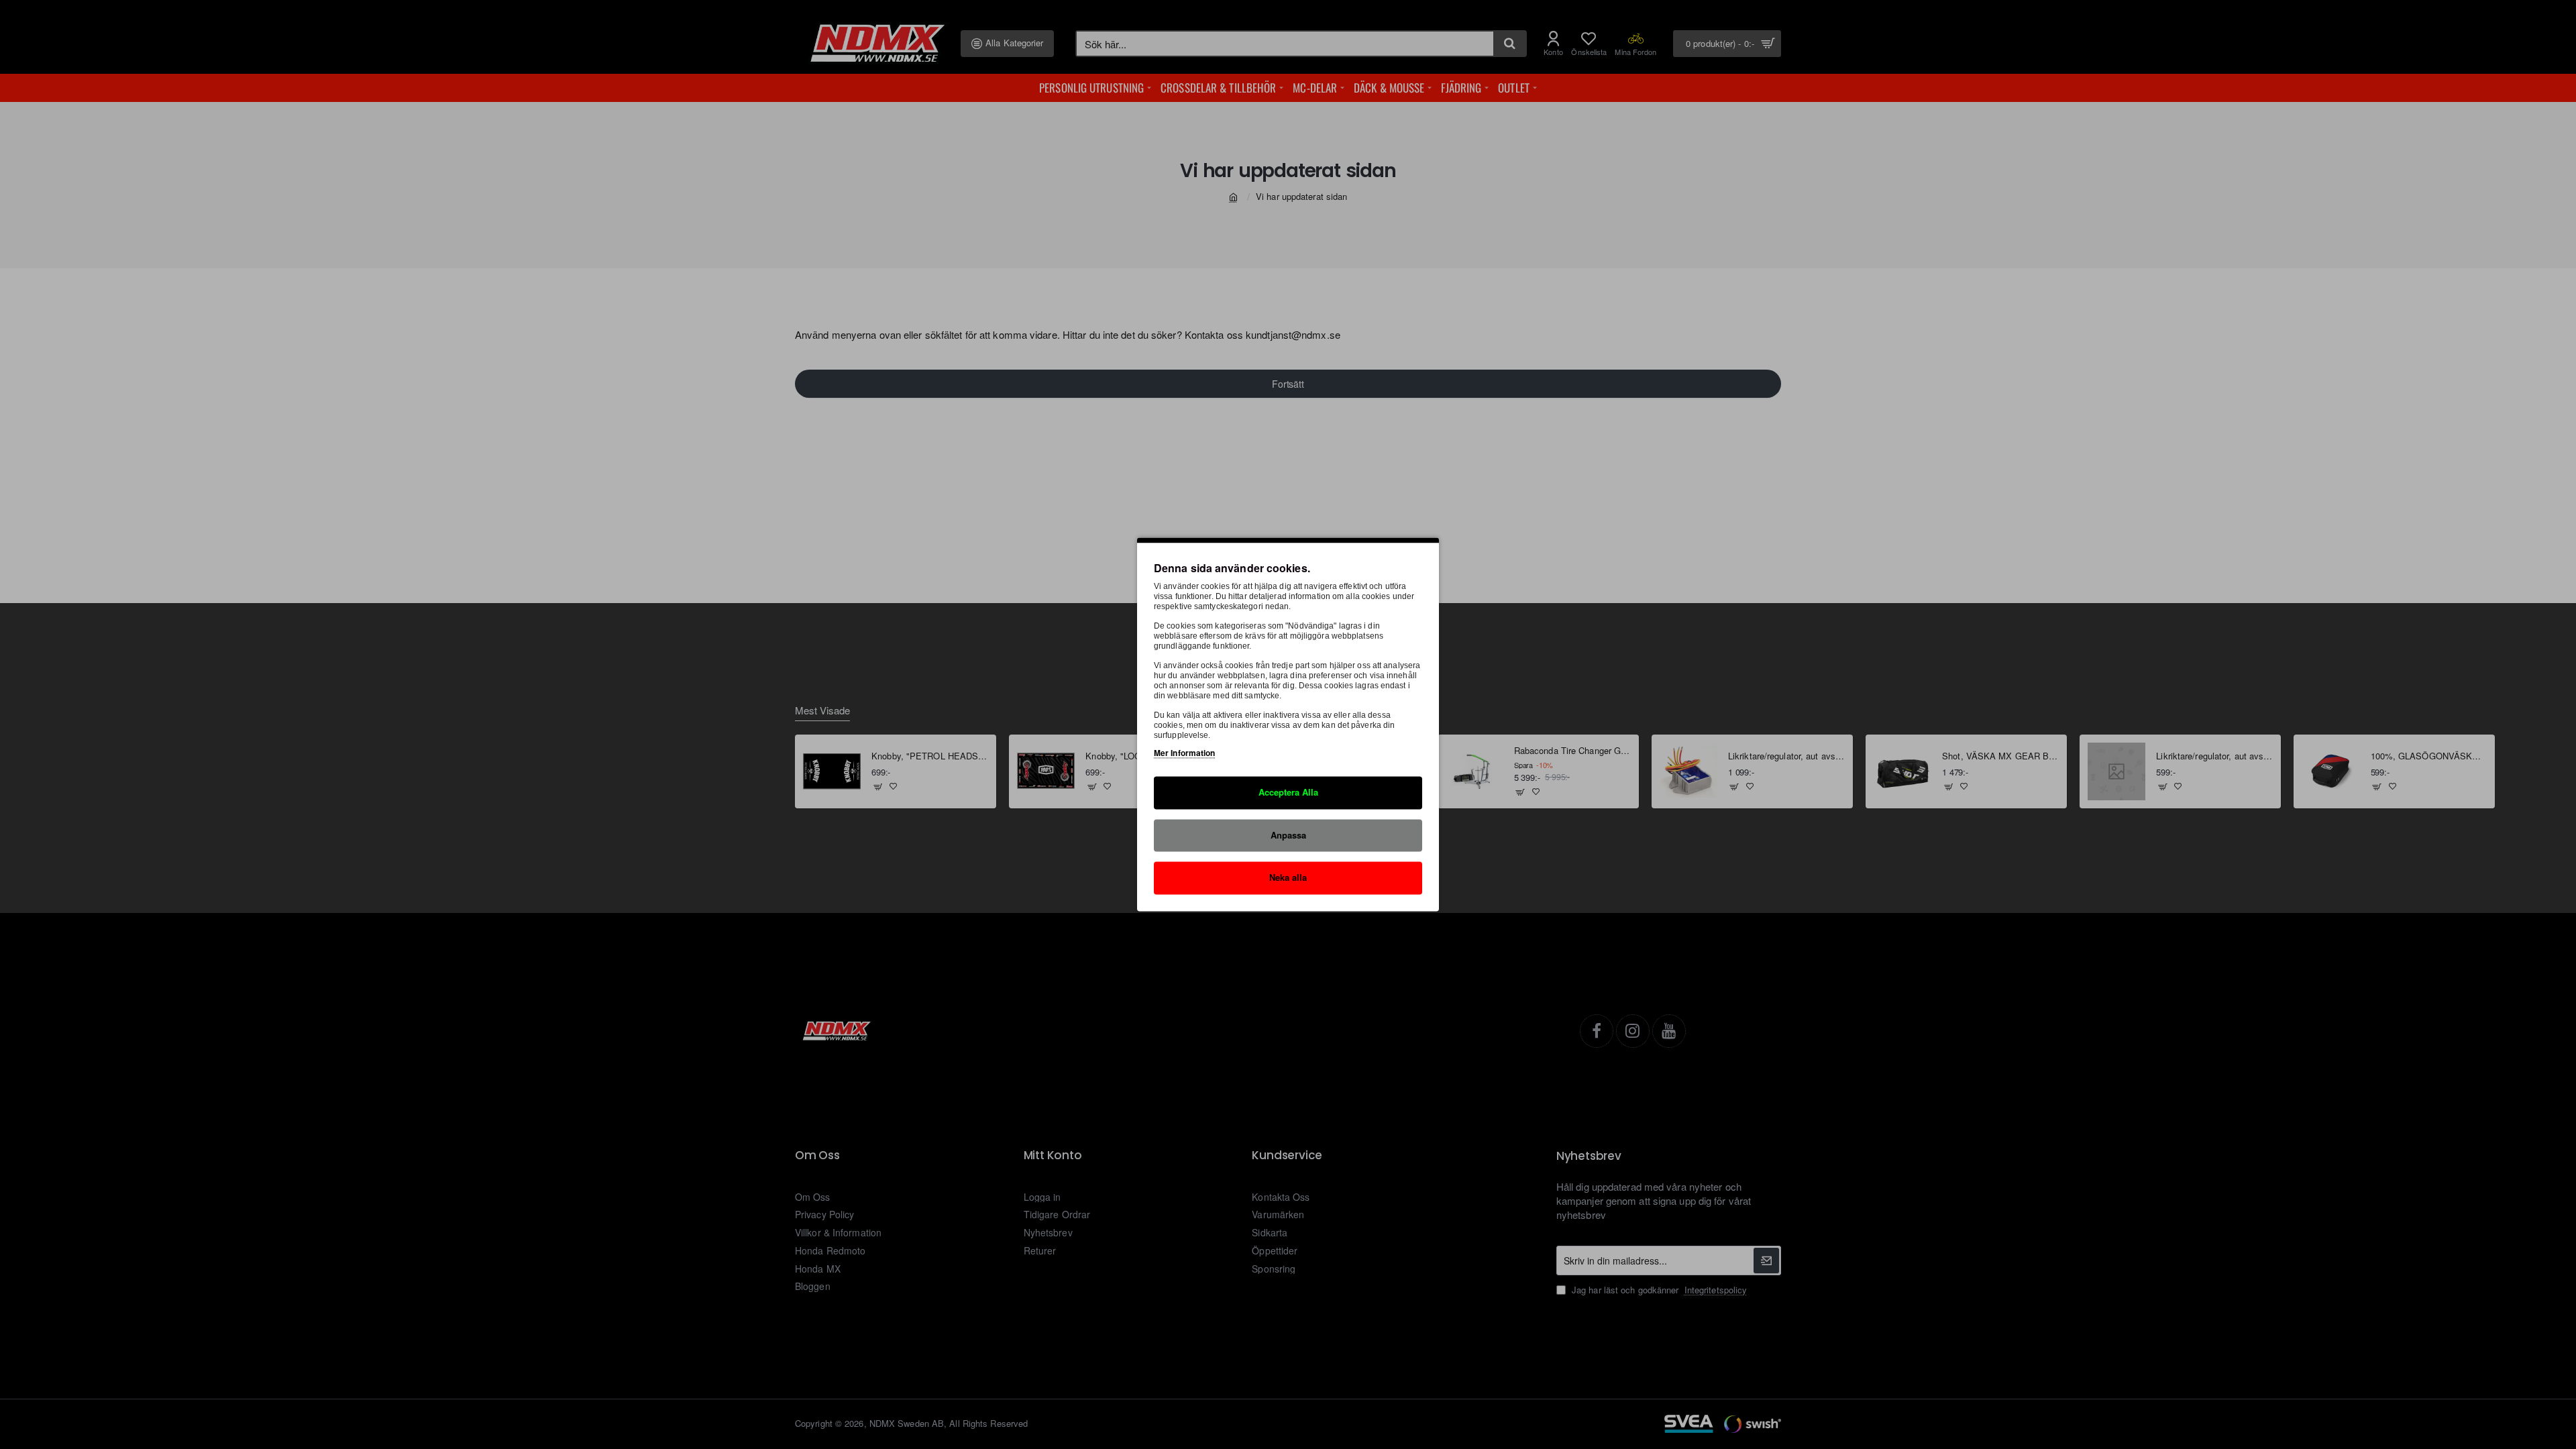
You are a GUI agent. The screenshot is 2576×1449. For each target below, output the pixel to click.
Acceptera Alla (1288, 792)
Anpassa (1288, 835)
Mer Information (1185, 753)
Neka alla (1288, 878)
